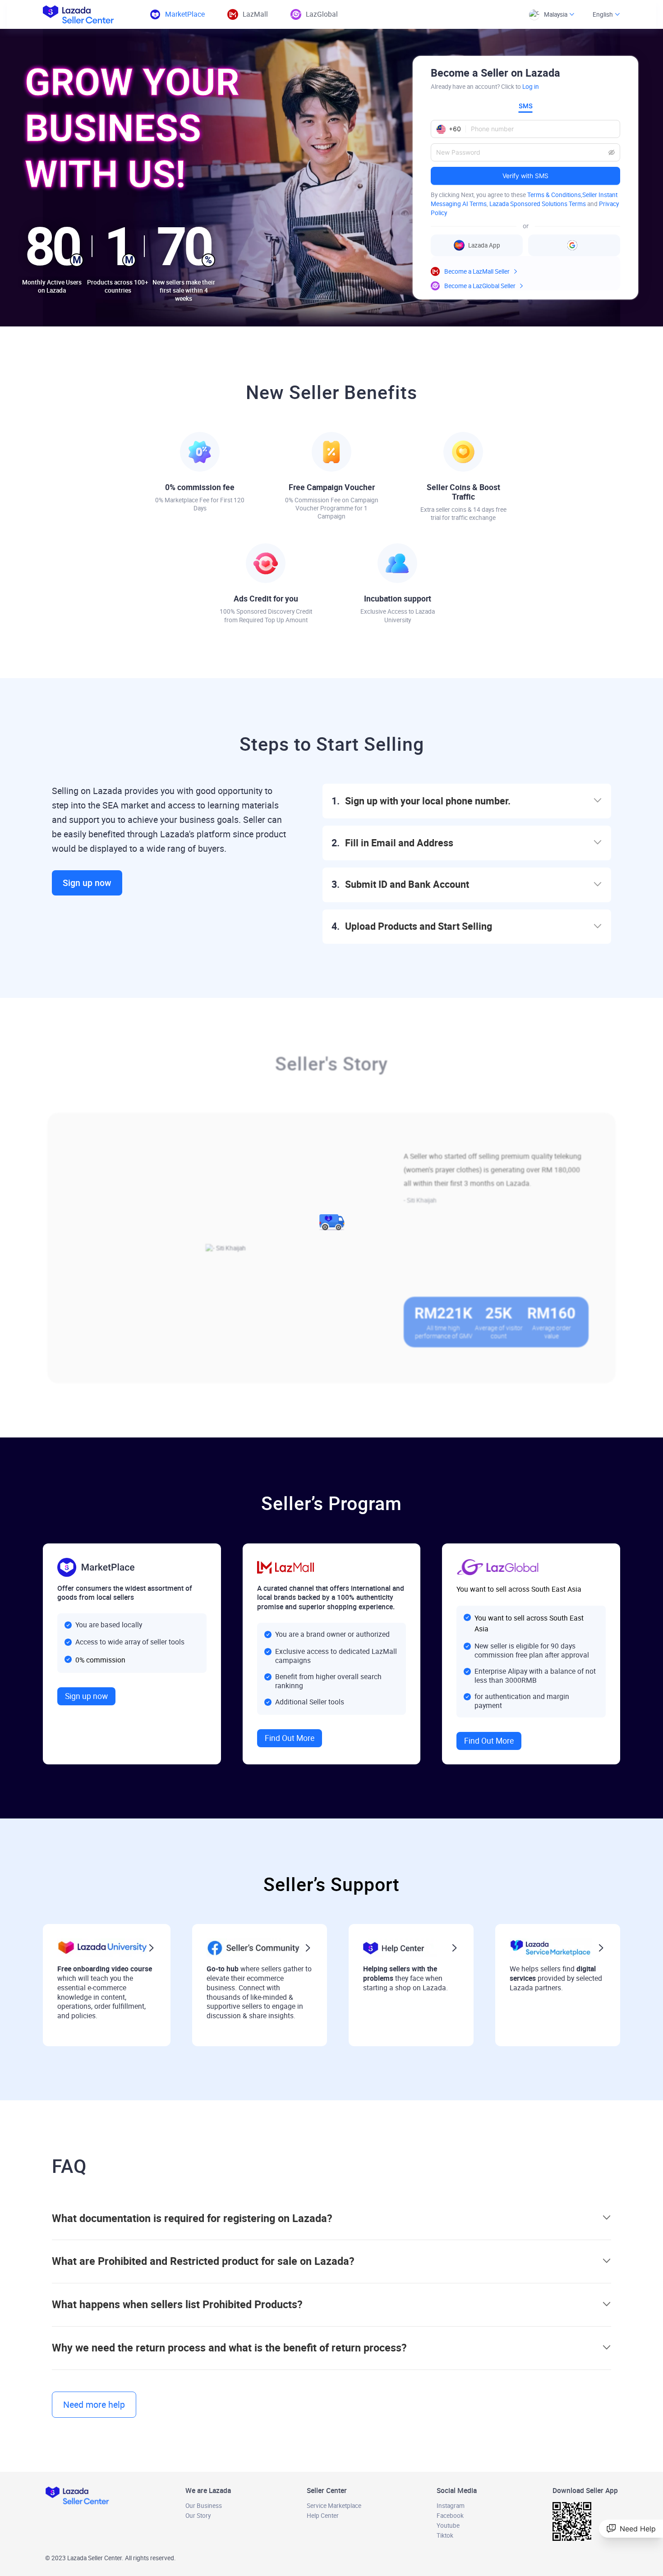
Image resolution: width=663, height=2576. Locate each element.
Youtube (448, 2525)
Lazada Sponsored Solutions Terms (538, 204)
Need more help (94, 2405)
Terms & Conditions (554, 195)
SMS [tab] (526, 106)
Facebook (450, 2516)
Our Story (198, 2516)
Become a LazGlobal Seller (480, 286)
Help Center (323, 2516)
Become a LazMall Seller (477, 271)
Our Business (204, 2506)
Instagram (451, 2506)
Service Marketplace (334, 2506)
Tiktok (445, 2535)
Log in (531, 87)
